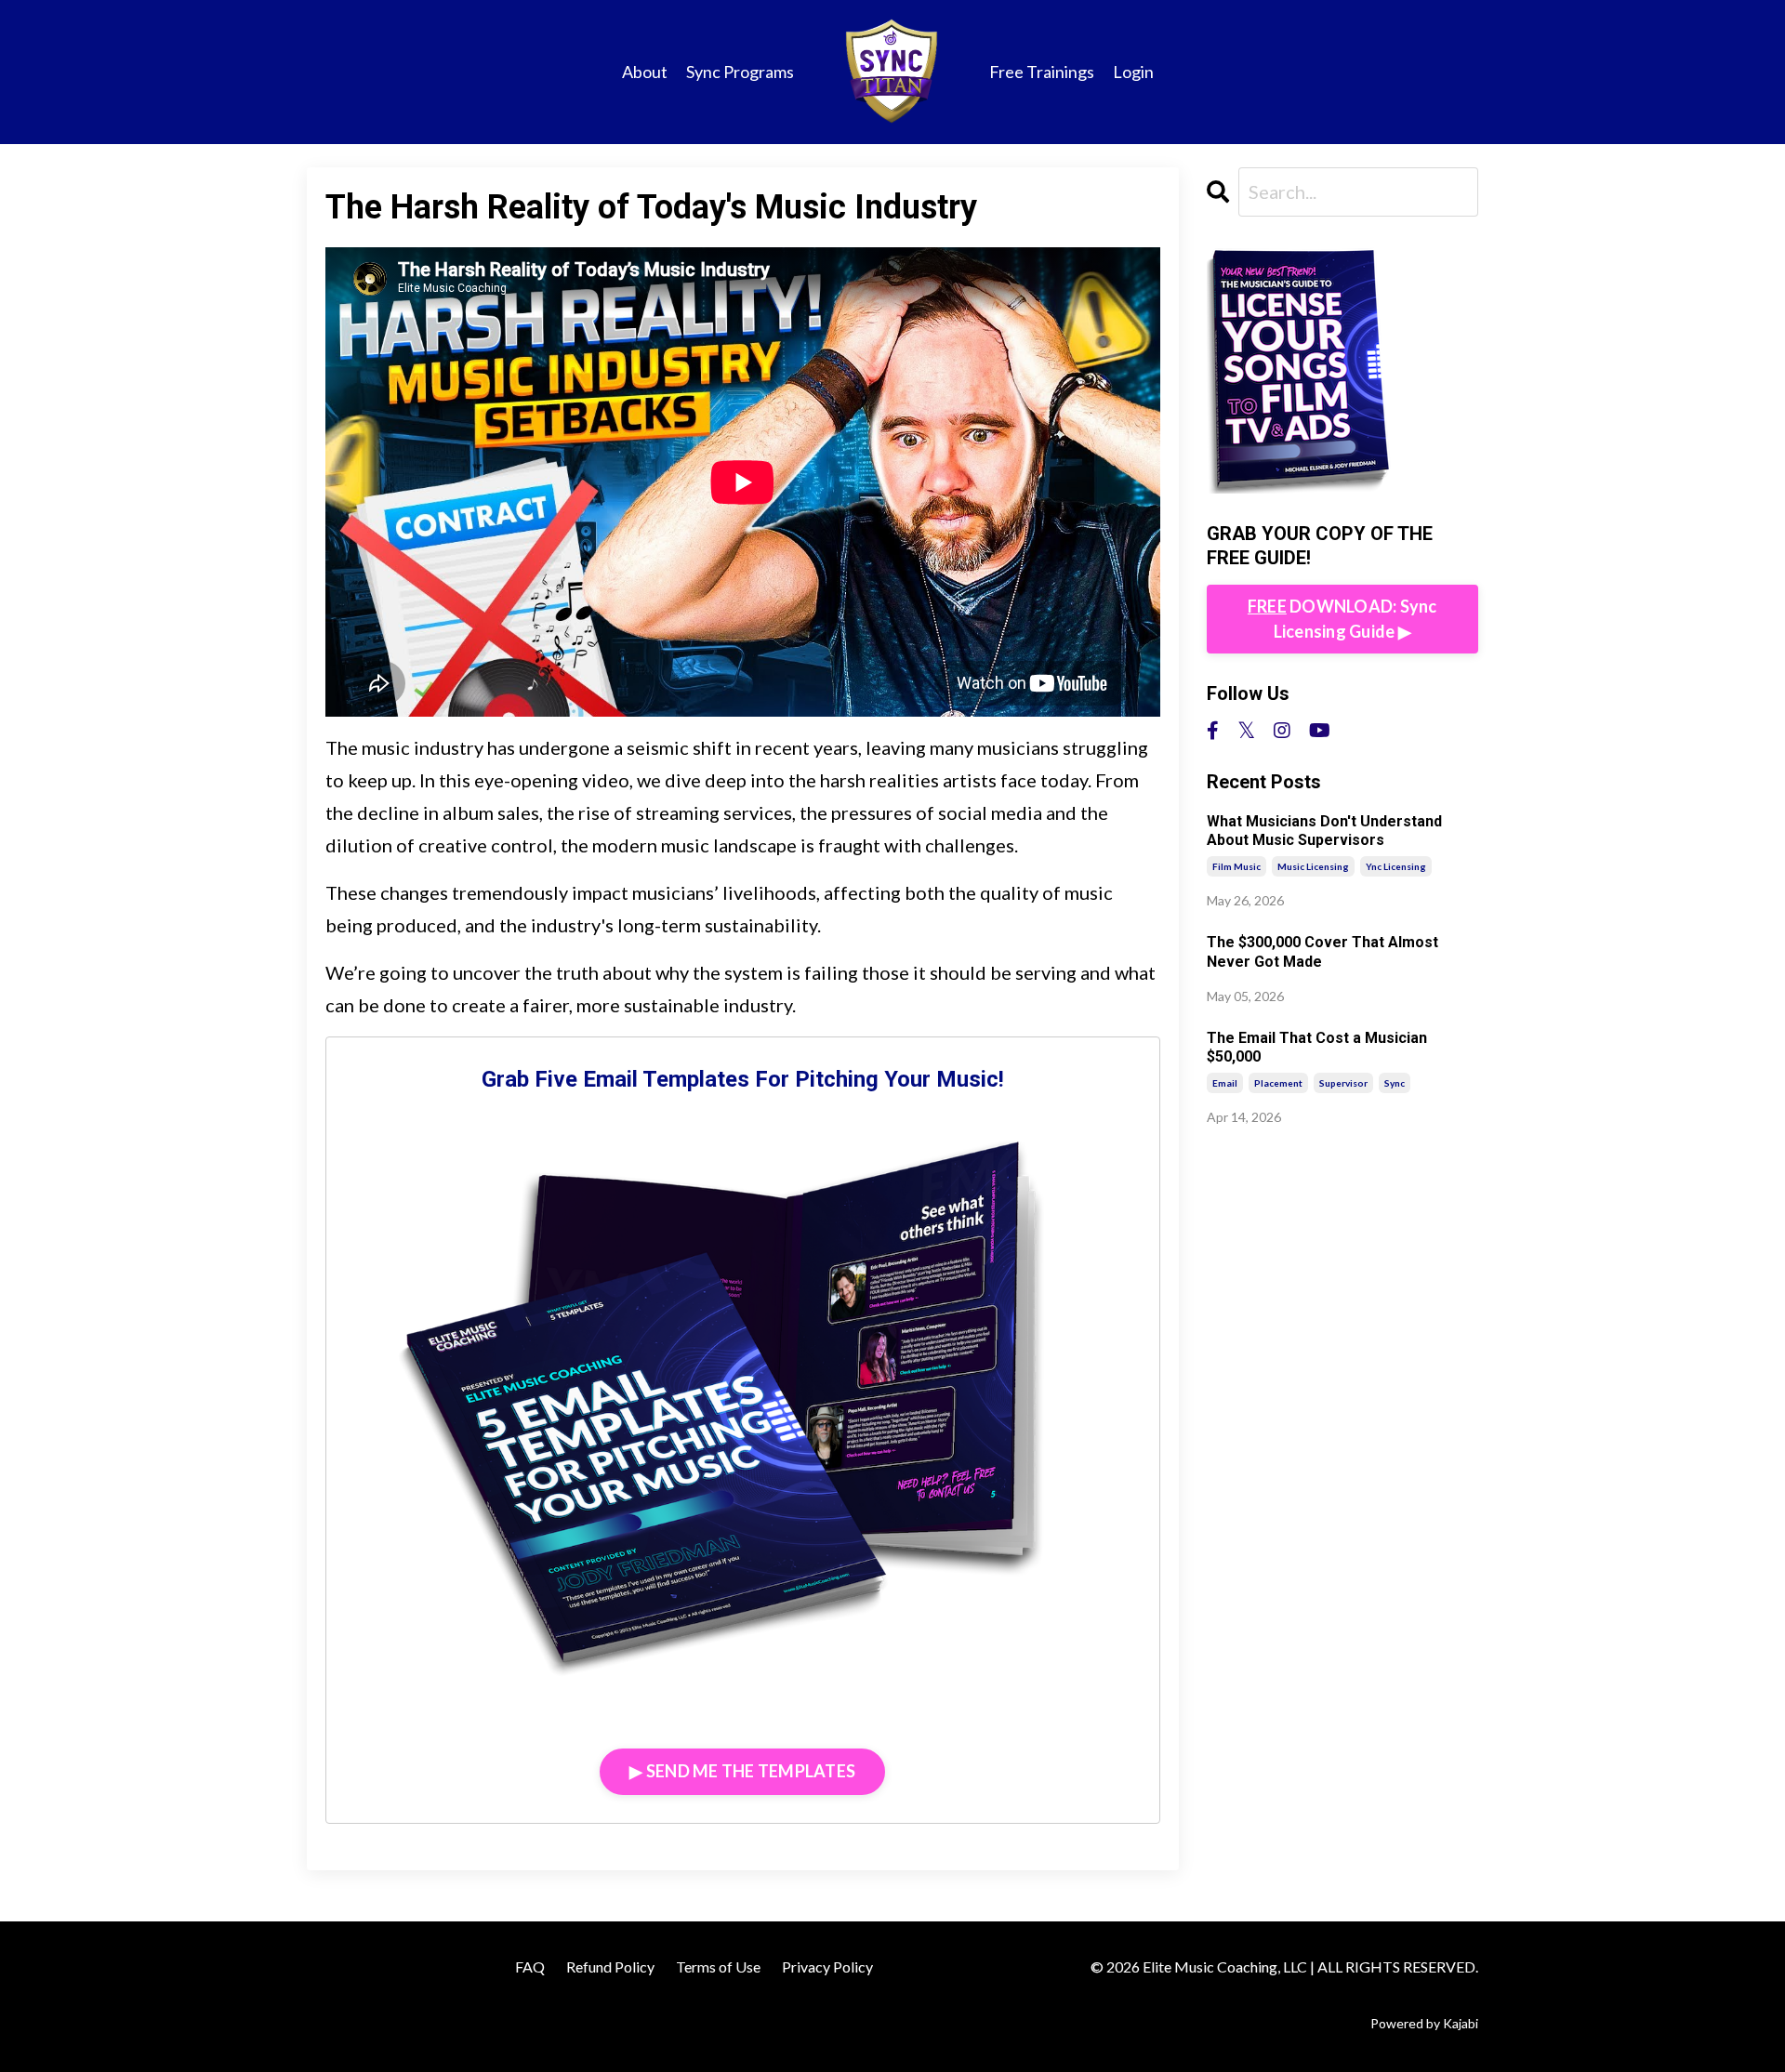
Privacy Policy (827, 1966)
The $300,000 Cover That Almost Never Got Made (1322, 952)
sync (1395, 1083)
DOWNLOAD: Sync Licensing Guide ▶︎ (1342, 619)
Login (1133, 72)
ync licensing (1396, 866)
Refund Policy (610, 1966)
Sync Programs (740, 72)
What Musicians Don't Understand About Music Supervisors (1324, 831)
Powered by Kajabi (1424, 2023)
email (1225, 1083)
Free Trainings (1042, 72)
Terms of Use (718, 1966)
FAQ (530, 1966)
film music (1236, 866)
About (645, 72)
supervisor (1343, 1083)
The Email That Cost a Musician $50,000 (1317, 1048)
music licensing (1313, 866)
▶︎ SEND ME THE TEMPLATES (742, 1771)
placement (1278, 1083)
